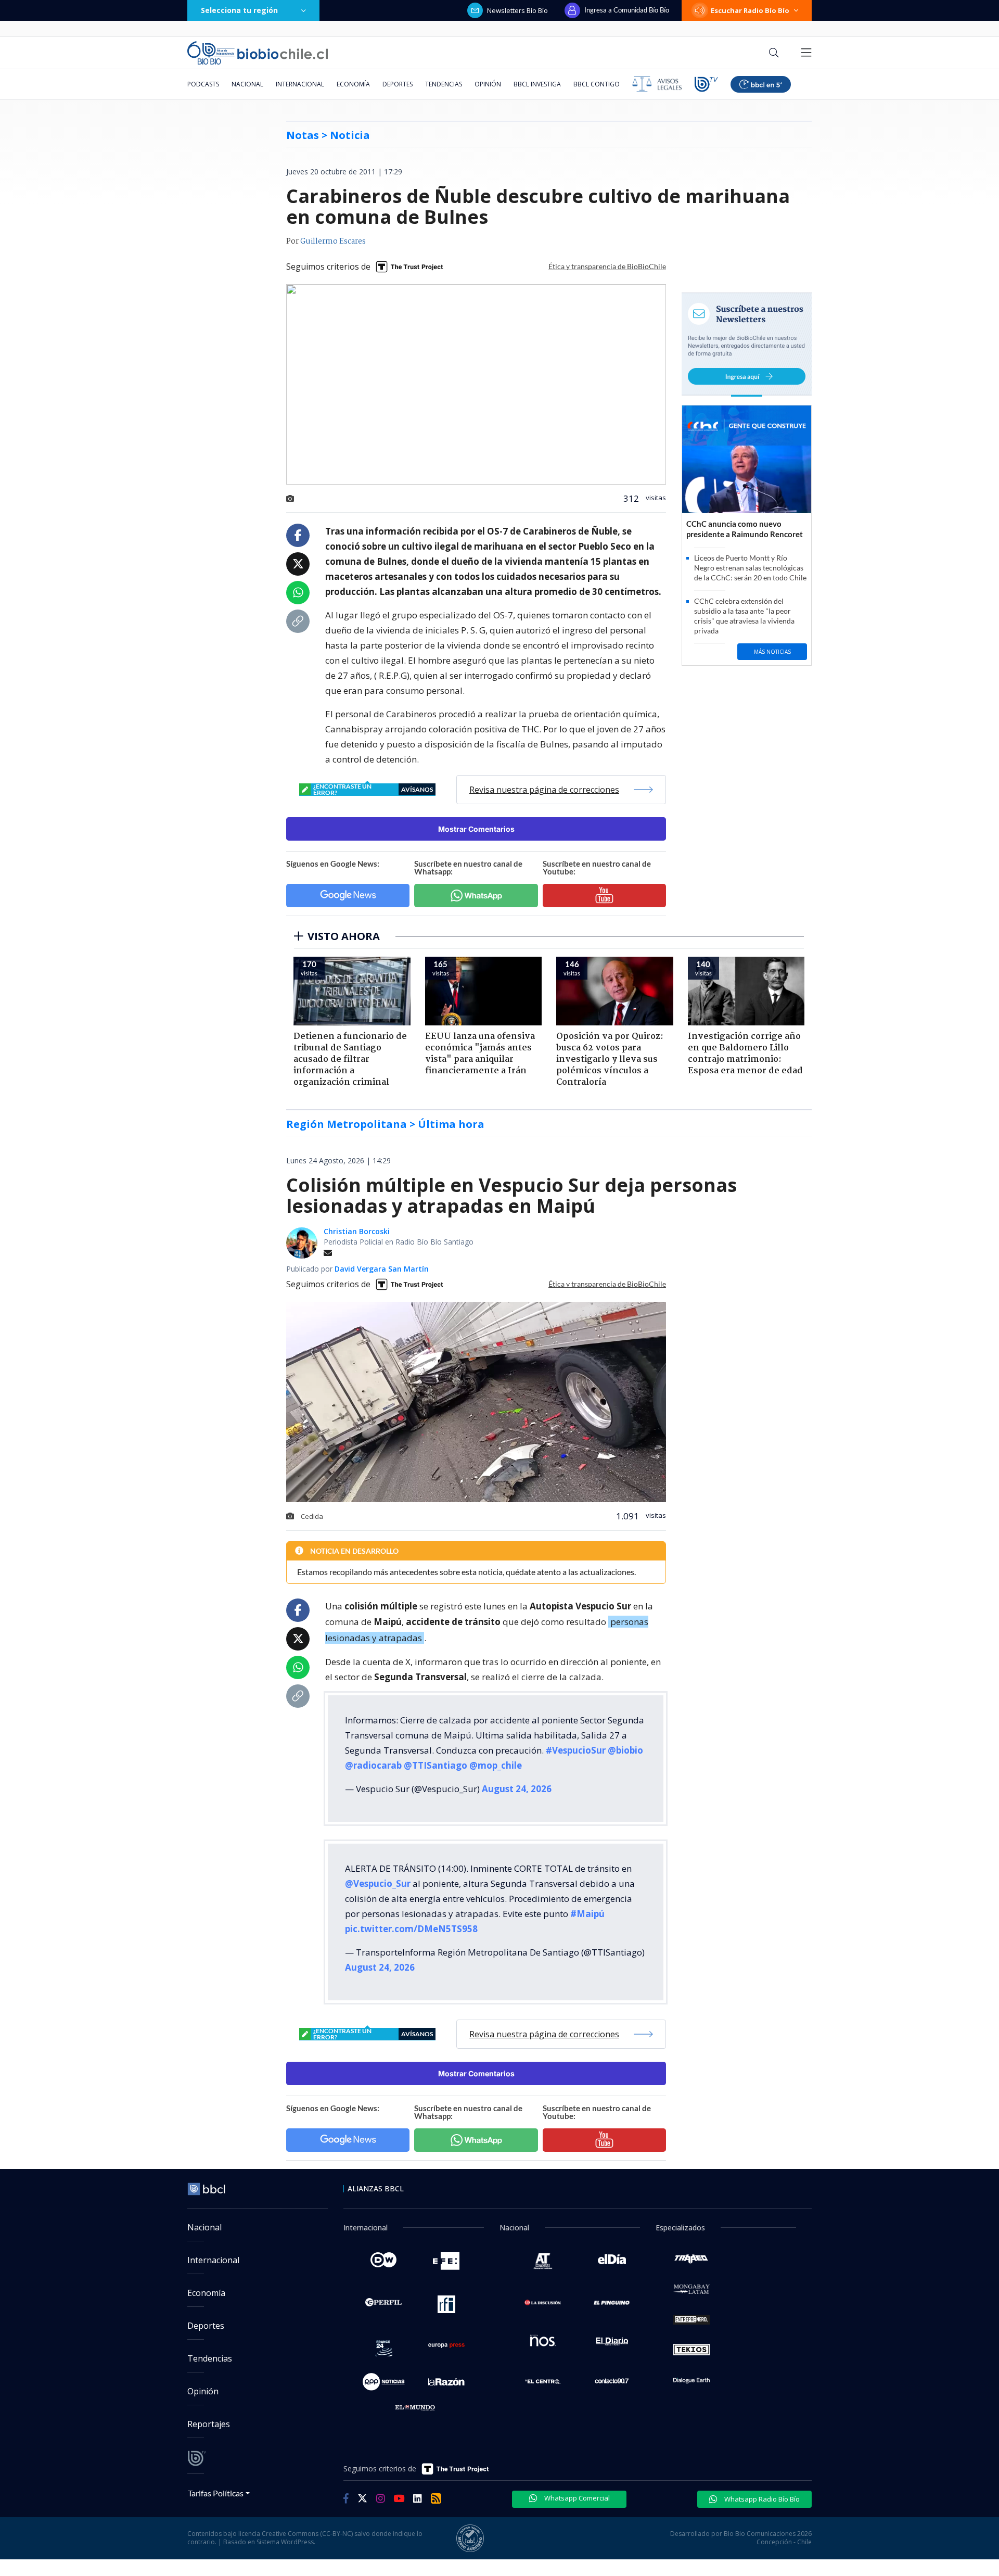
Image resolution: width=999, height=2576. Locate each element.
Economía (353, 84)
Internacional (300, 84)
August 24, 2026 (517, 1789)
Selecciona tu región (239, 10)
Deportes (398, 84)
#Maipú (587, 1914)
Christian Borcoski (357, 1231)
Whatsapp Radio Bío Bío (761, 2499)
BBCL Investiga (537, 84)
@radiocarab (373, 1765)
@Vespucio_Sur (378, 1883)
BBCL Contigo (597, 84)
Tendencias (444, 84)
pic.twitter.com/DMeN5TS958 (411, 1929)
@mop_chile (496, 1765)
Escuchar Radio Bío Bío (750, 10)
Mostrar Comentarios (476, 829)
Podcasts (203, 84)
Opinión (488, 84)
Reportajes (209, 2424)
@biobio (625, 1750)
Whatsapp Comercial (576, 2498)
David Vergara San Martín (382, 1269)
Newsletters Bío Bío (517, 10)
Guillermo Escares (333, 242)
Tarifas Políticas (216, 2493)
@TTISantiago (436, 1765)
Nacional (247, 84)
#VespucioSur (576, 1750)
